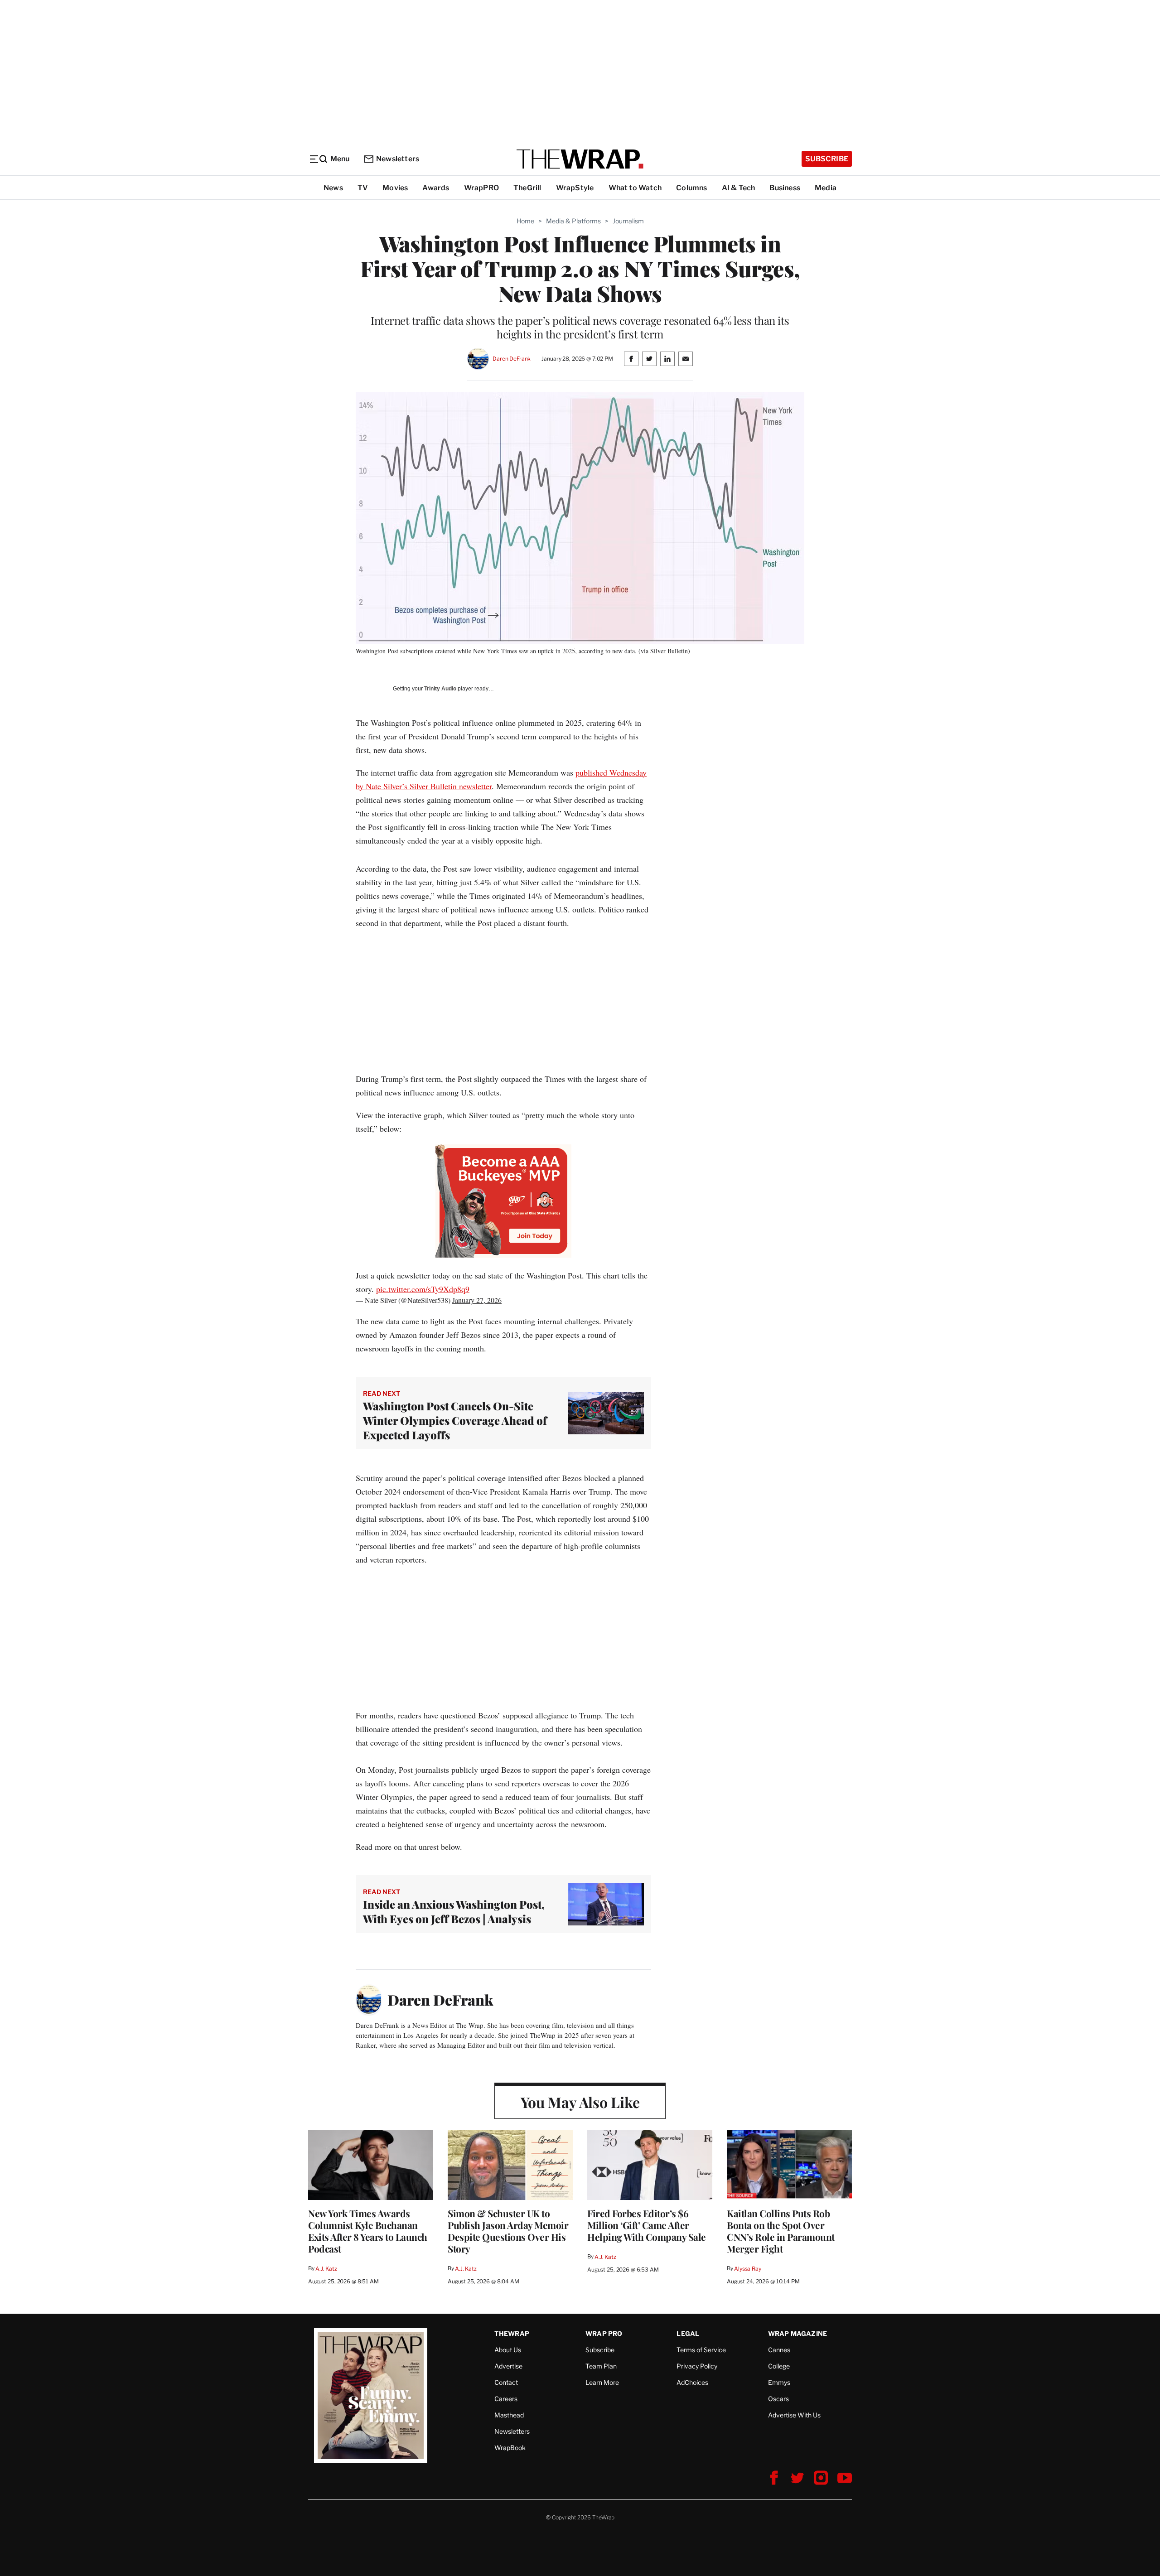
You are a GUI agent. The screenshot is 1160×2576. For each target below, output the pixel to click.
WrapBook (510, 2448)
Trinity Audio (440, 689)
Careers (506, 2399)
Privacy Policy (697, 2366)
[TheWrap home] (580, 159)
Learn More (602, 2382)
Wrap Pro (604, 2333)
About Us (508, 2350)
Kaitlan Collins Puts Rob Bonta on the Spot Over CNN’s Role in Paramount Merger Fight (781, 2231)
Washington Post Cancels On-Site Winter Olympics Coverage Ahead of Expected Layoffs (455, 1420)
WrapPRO (481, 188)
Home (525, 221)
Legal (688, 2333)
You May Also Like (580, 2102)
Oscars (778, 2399)
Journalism (628, 221)
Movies (395, 188)
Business (785, 188)
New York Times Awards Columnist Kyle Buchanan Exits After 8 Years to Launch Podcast (368, 2231)
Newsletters (398, 159)
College (779, 2366)
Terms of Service (701, 2350)
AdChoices (692, 2382)
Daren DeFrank (512, 359)
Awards (436, 188)
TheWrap (512, 2333)
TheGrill (527, 188)
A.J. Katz (326, 2269)
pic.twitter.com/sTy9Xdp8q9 (423, 1289)
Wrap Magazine (798, 2333)
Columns (691, 188)
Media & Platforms (573, 221)
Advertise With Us (794, 2415)
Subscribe (827, 159)
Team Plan (601, 2366)
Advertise (508, 2366)
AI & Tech (739, 188)
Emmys (779, 2382)
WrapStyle (575, 188)
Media (826, 188)
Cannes (779, 2350)
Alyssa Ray (748, 2269)
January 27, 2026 (477, 1300)
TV (363, 188)
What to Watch (635, 188)
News (333, 188)
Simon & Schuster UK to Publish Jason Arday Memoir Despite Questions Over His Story (508, 2231)
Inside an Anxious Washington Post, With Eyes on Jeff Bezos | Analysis (454, 1911)
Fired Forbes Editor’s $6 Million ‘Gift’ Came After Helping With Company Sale (647, 2225)
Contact (506, 2382)
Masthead (509, 2415)
